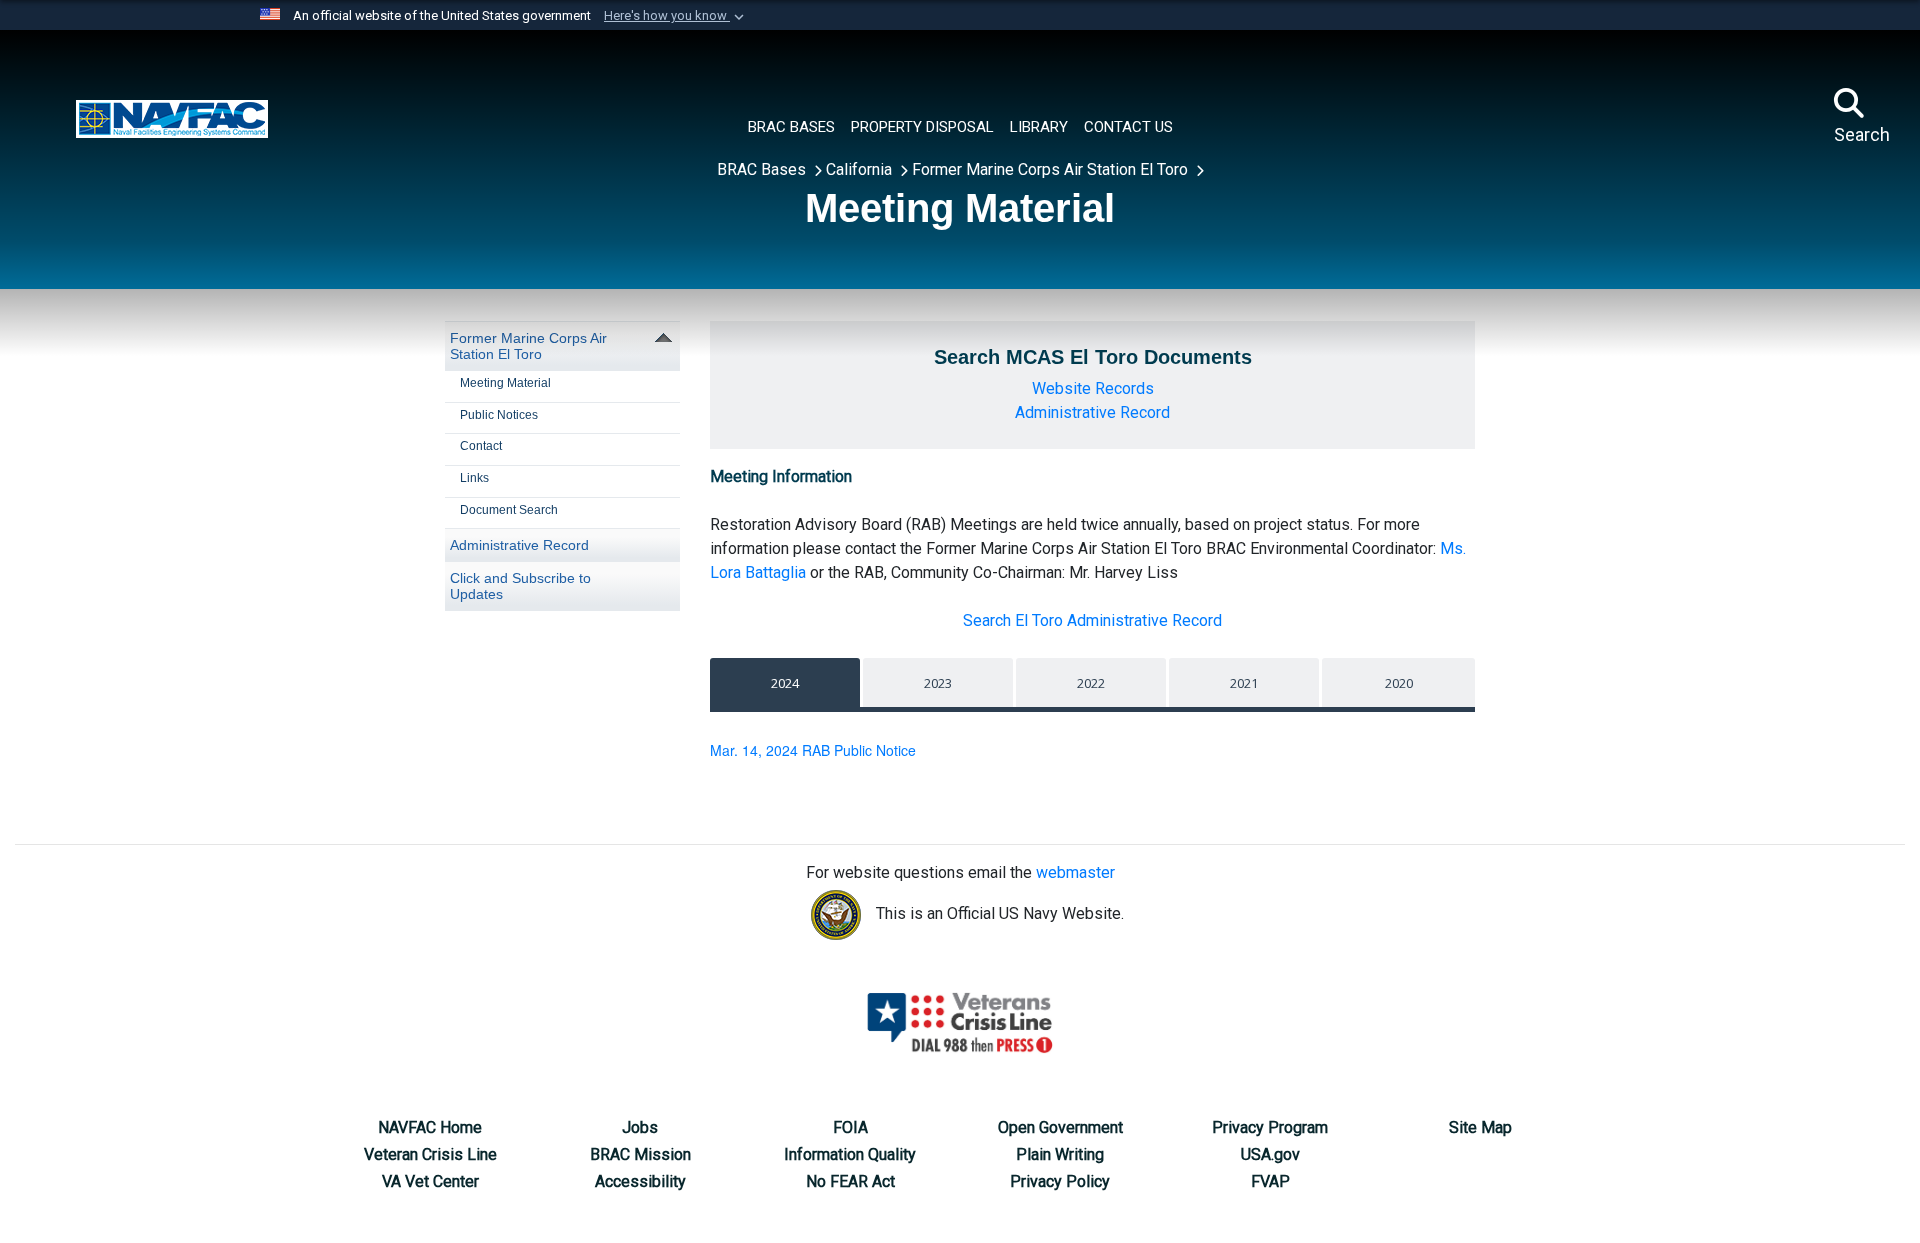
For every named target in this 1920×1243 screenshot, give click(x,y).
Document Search (509, 510)
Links (474, 478)
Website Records (1093, 388)
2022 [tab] (1091, 683)
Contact (481, 446)
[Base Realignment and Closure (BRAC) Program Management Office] (172, 117)
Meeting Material (505, 383)
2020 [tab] (1399, 683)
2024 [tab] (785, 683)
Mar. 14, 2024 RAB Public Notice (813, 750)
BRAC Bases (763, 169)
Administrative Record (519, 545)
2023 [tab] (938, 683)
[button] (676, 16)
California (861, 169)
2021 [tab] (1244, 683)
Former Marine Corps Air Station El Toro (1052, 169)
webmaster (1075, 872)
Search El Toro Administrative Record (1092, 620)
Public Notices (499, 415)
